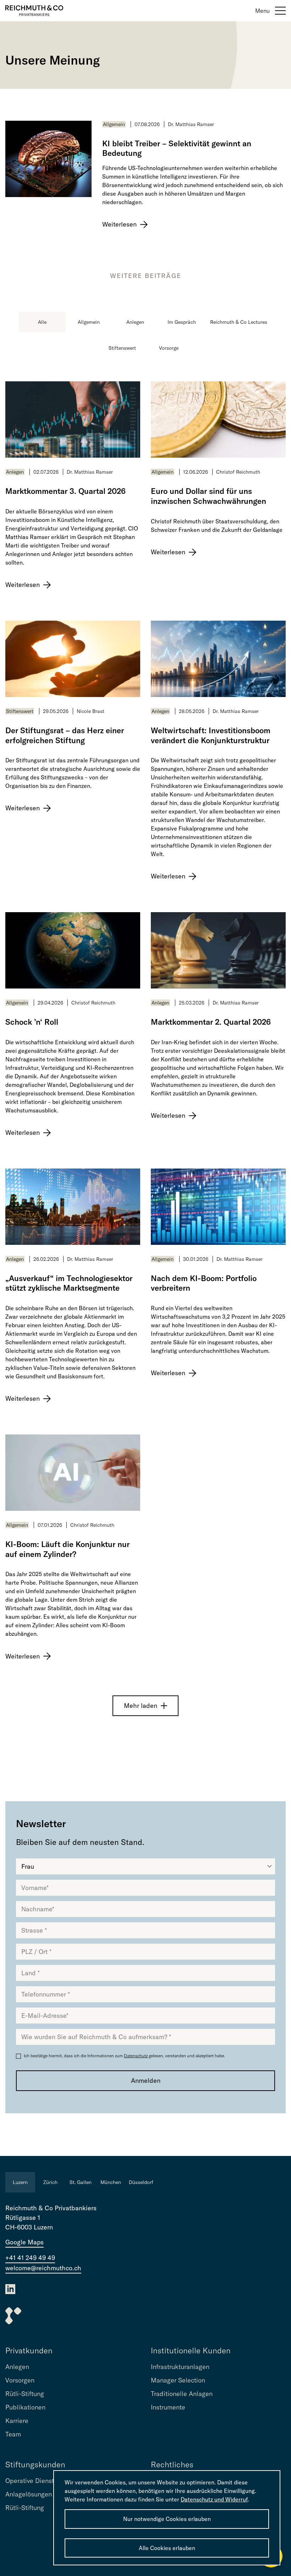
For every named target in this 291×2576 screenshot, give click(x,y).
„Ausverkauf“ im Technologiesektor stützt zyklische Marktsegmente (69, 1283)
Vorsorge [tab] (169, 348)
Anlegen (15, 472)
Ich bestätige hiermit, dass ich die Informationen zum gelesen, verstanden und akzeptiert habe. (124, 2056)
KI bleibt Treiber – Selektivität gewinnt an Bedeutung (177, 149)
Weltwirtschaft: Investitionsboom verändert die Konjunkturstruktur (211, 736)
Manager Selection (178, 2380)
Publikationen (25, 2407)
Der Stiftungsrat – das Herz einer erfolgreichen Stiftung (65, 736)
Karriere (17, 2421)
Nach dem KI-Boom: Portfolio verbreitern (204, 1283)
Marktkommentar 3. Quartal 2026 (65, 491)
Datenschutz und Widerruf (214, 2499)
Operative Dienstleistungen (45, 2481)
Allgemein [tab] (89, 322)
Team (13, 2434)
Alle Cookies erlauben (167, 2548)
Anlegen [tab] (135, 322)
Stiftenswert (20, 711)
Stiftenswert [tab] (122, 348)
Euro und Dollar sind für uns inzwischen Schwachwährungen (208, 496)
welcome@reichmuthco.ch (43, 2268)
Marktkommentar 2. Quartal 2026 (211, 1022)
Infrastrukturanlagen (180, 2367)
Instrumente (168, 2407)
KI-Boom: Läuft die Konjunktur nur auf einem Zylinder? (67, 1549)
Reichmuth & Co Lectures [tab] (239, 322)
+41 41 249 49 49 (30, 2258)
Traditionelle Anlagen (182, 2394)
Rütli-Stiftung (25, 2394)
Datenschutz (136, 2056)
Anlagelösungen (29, 2494)
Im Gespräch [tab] (182, 322)
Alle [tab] (42, 322)
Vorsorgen (20, 2380)
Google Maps (24, 2242)
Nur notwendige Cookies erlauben (167, 2519)
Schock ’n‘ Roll (32, 1022)
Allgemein (114, 124)
